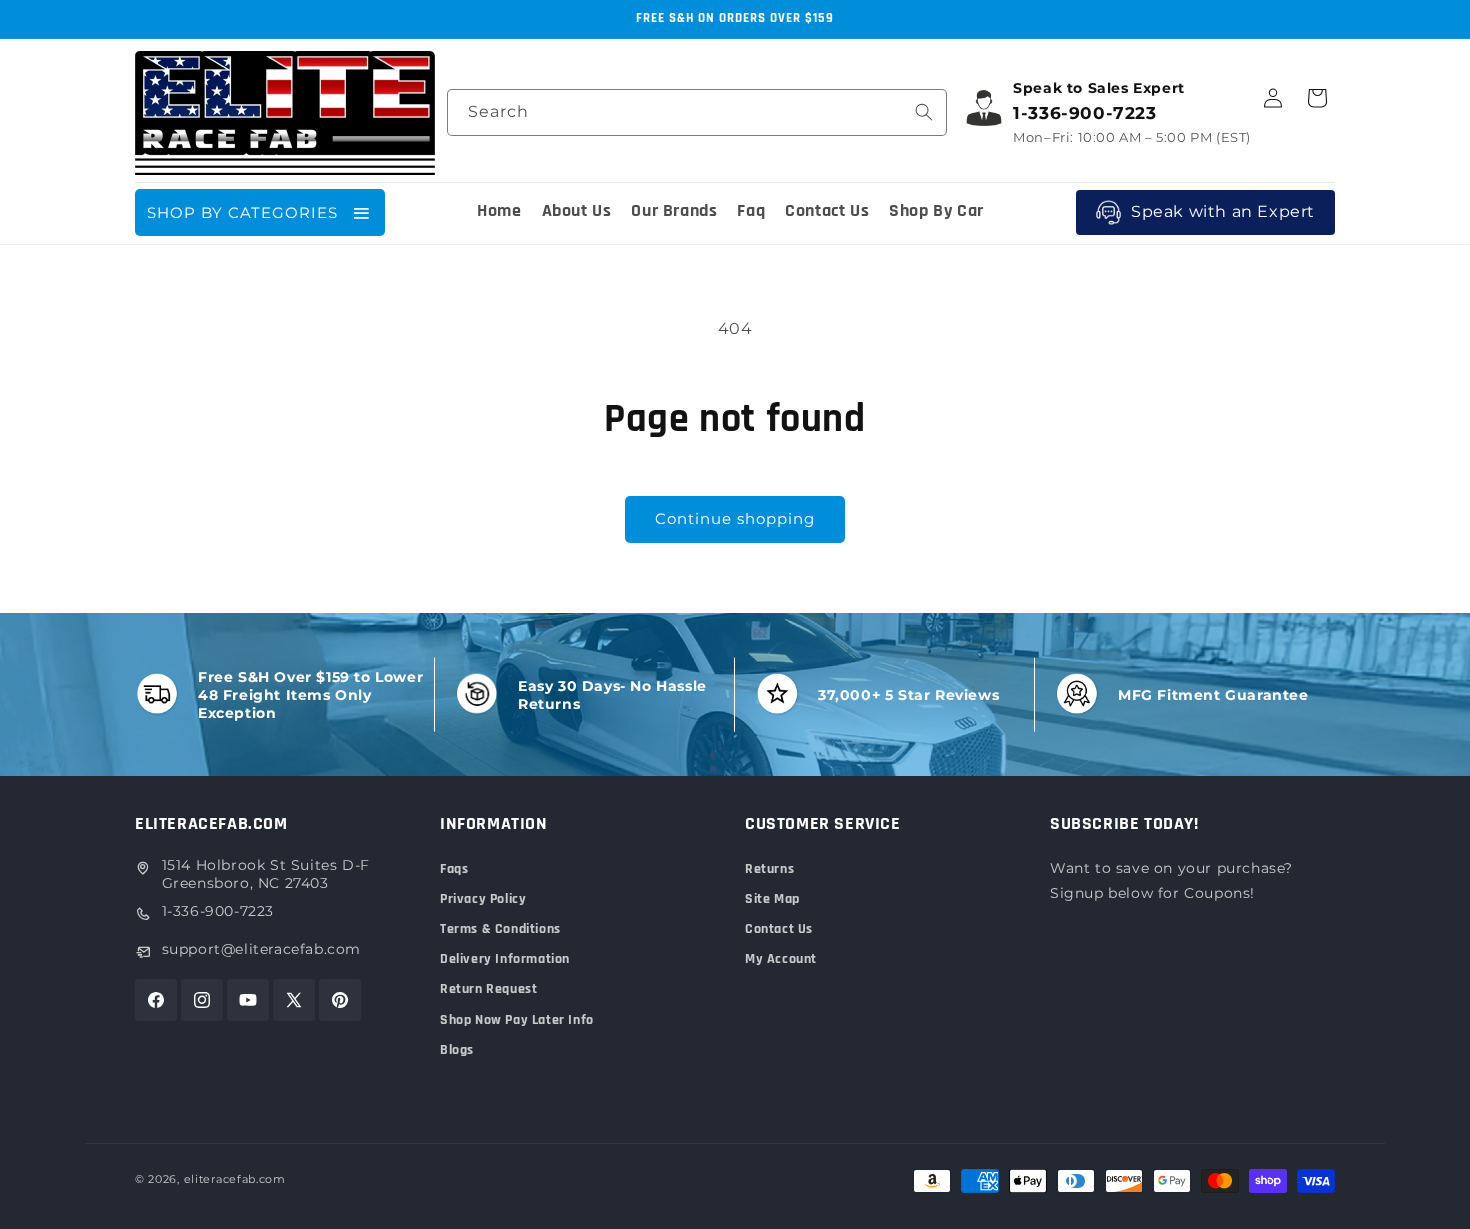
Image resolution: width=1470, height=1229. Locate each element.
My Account (781, 959)
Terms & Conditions (500, 929)
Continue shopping (735, 518)
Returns (769, 869)
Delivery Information (505, 959)
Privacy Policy (483, 899)
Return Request (488, 989)
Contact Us (779, 929)
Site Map (772, 899)
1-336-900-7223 (218, 911)
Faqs (454, 869)
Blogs (457, 1050)
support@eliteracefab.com (261, 949)
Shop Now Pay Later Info (517, 1020)
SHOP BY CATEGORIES (242, 212)
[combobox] (697, 112)
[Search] (924, 112)
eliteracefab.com (235, 1179)
